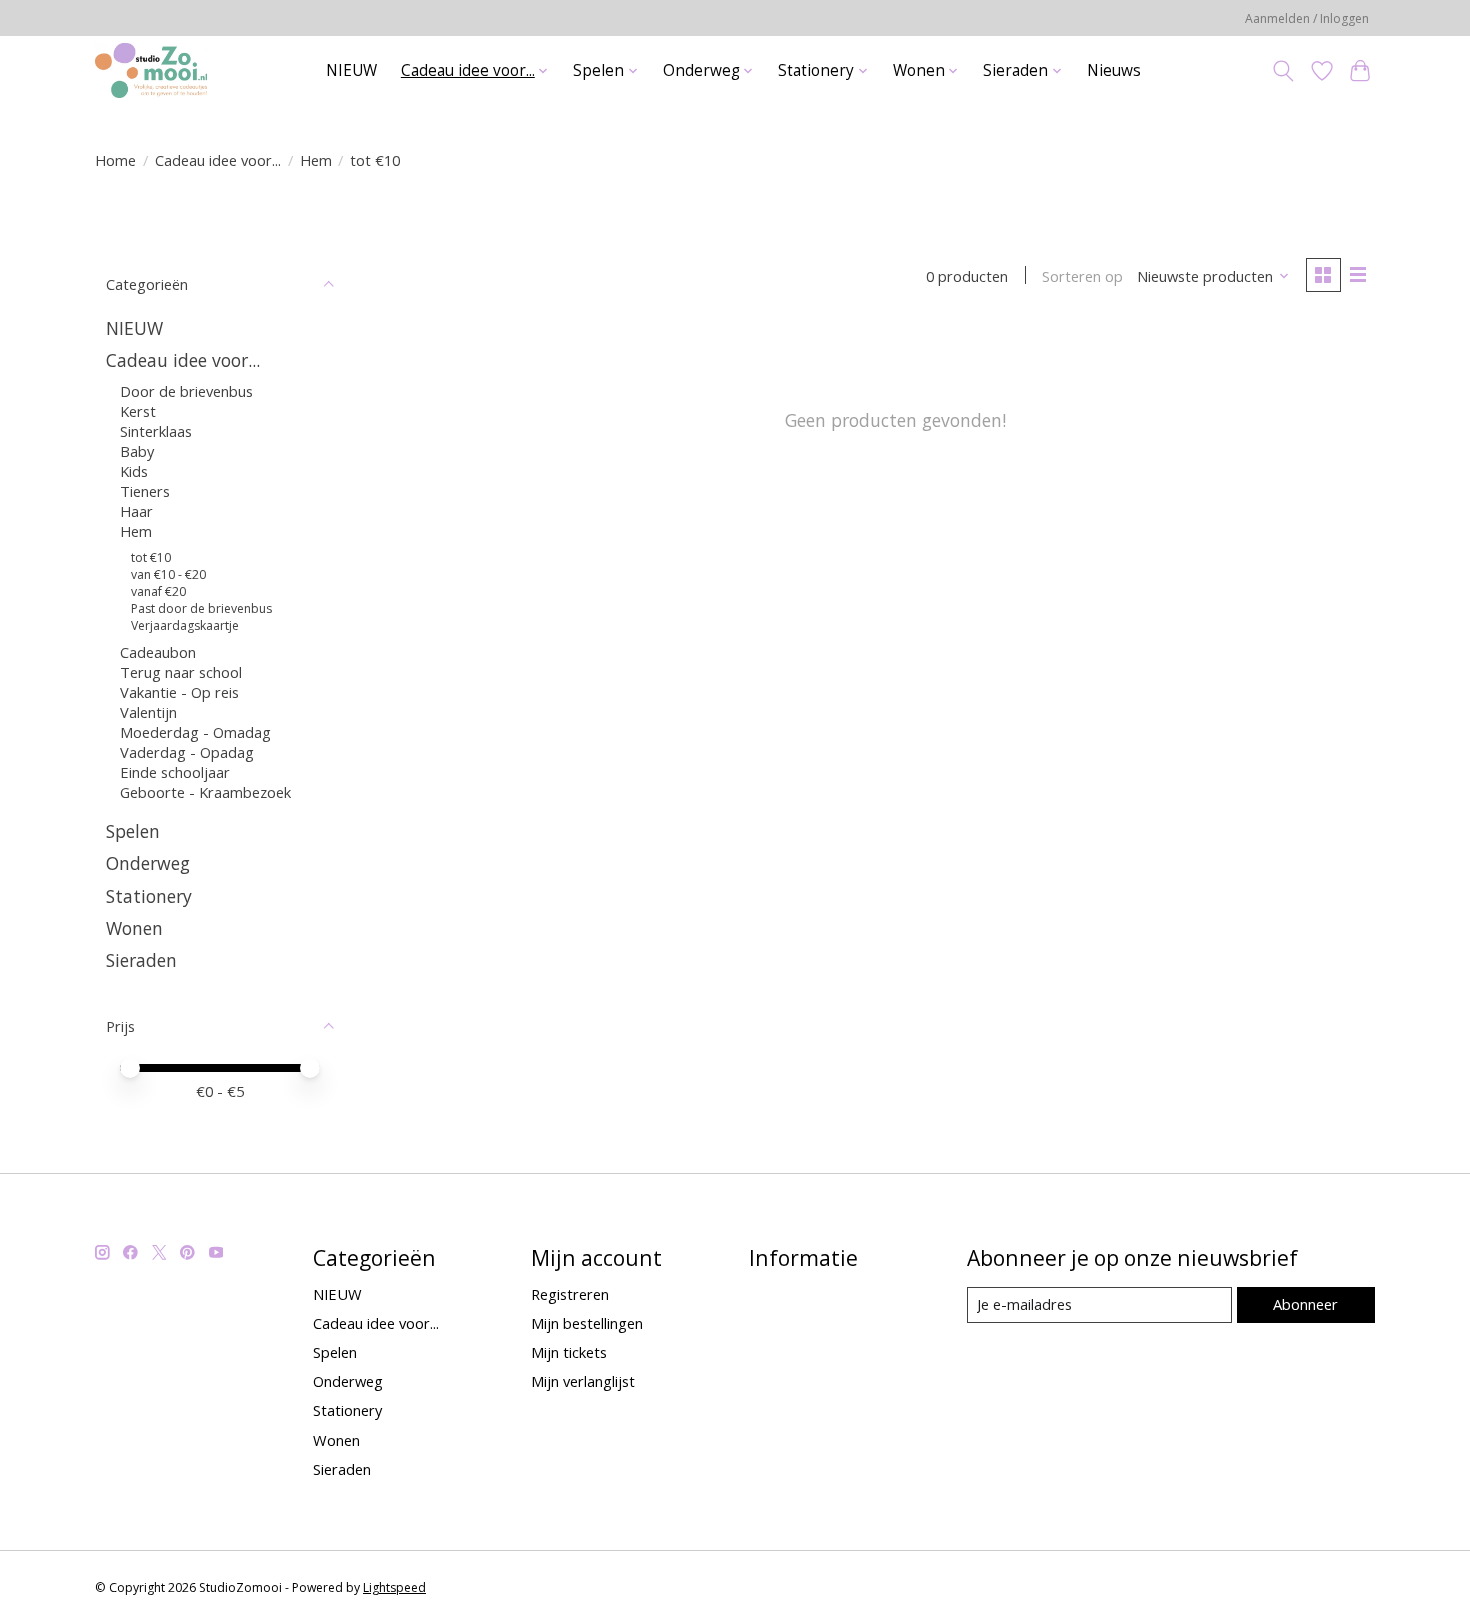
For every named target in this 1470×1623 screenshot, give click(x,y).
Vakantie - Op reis (179, 692)
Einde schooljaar (175, 772)
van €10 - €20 (168, 574)
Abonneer (1305, 1304)
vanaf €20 (158, 591)
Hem (316, 160)
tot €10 (151, 557)
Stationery (149, 896)
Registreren (570, 1294)
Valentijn (148, 712)
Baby (137, 451)
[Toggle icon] (1283, 71)
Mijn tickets (569, 1352)
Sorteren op (1082, 276)
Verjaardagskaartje (185, 625)
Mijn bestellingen (587, 1323)
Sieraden (141, 960)
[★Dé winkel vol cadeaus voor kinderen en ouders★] (151, 70)
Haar (136, 511)
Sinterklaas (156, 431)
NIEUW (351, 70)
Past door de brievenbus (201, 608)
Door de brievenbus (186, 391)
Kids (134, 471)
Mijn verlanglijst (583, 1381)
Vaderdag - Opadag (187, 752)
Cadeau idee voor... (218, 160)
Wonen (134, 928)
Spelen (133, 831)
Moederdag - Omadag (195, 732)
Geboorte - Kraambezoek (205, 792)
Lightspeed (394, 1587)
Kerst (138, 411)
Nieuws (1114, 70)
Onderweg (148, 863)
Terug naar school (181, 672)
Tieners (145, 491)
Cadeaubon (158, 652)
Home (115, 160)
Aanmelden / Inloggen (1307, 18)
